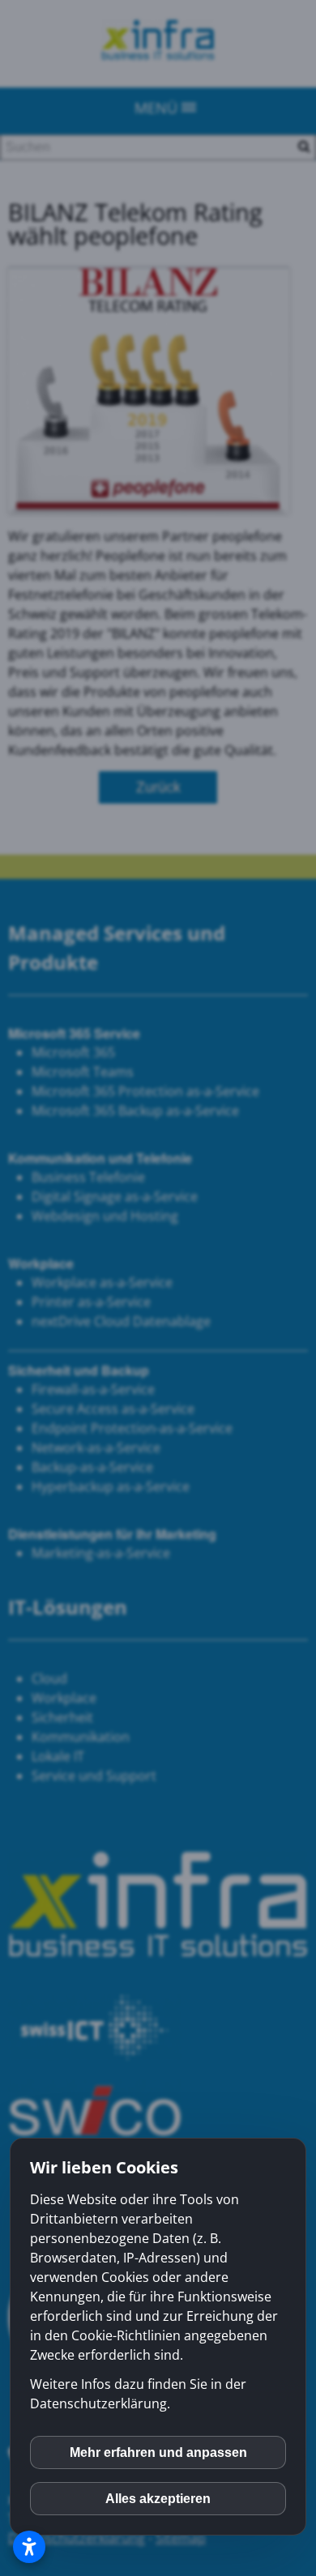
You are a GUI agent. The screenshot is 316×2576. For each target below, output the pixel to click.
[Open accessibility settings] (29, 2547)
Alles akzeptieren (158, 2499)
